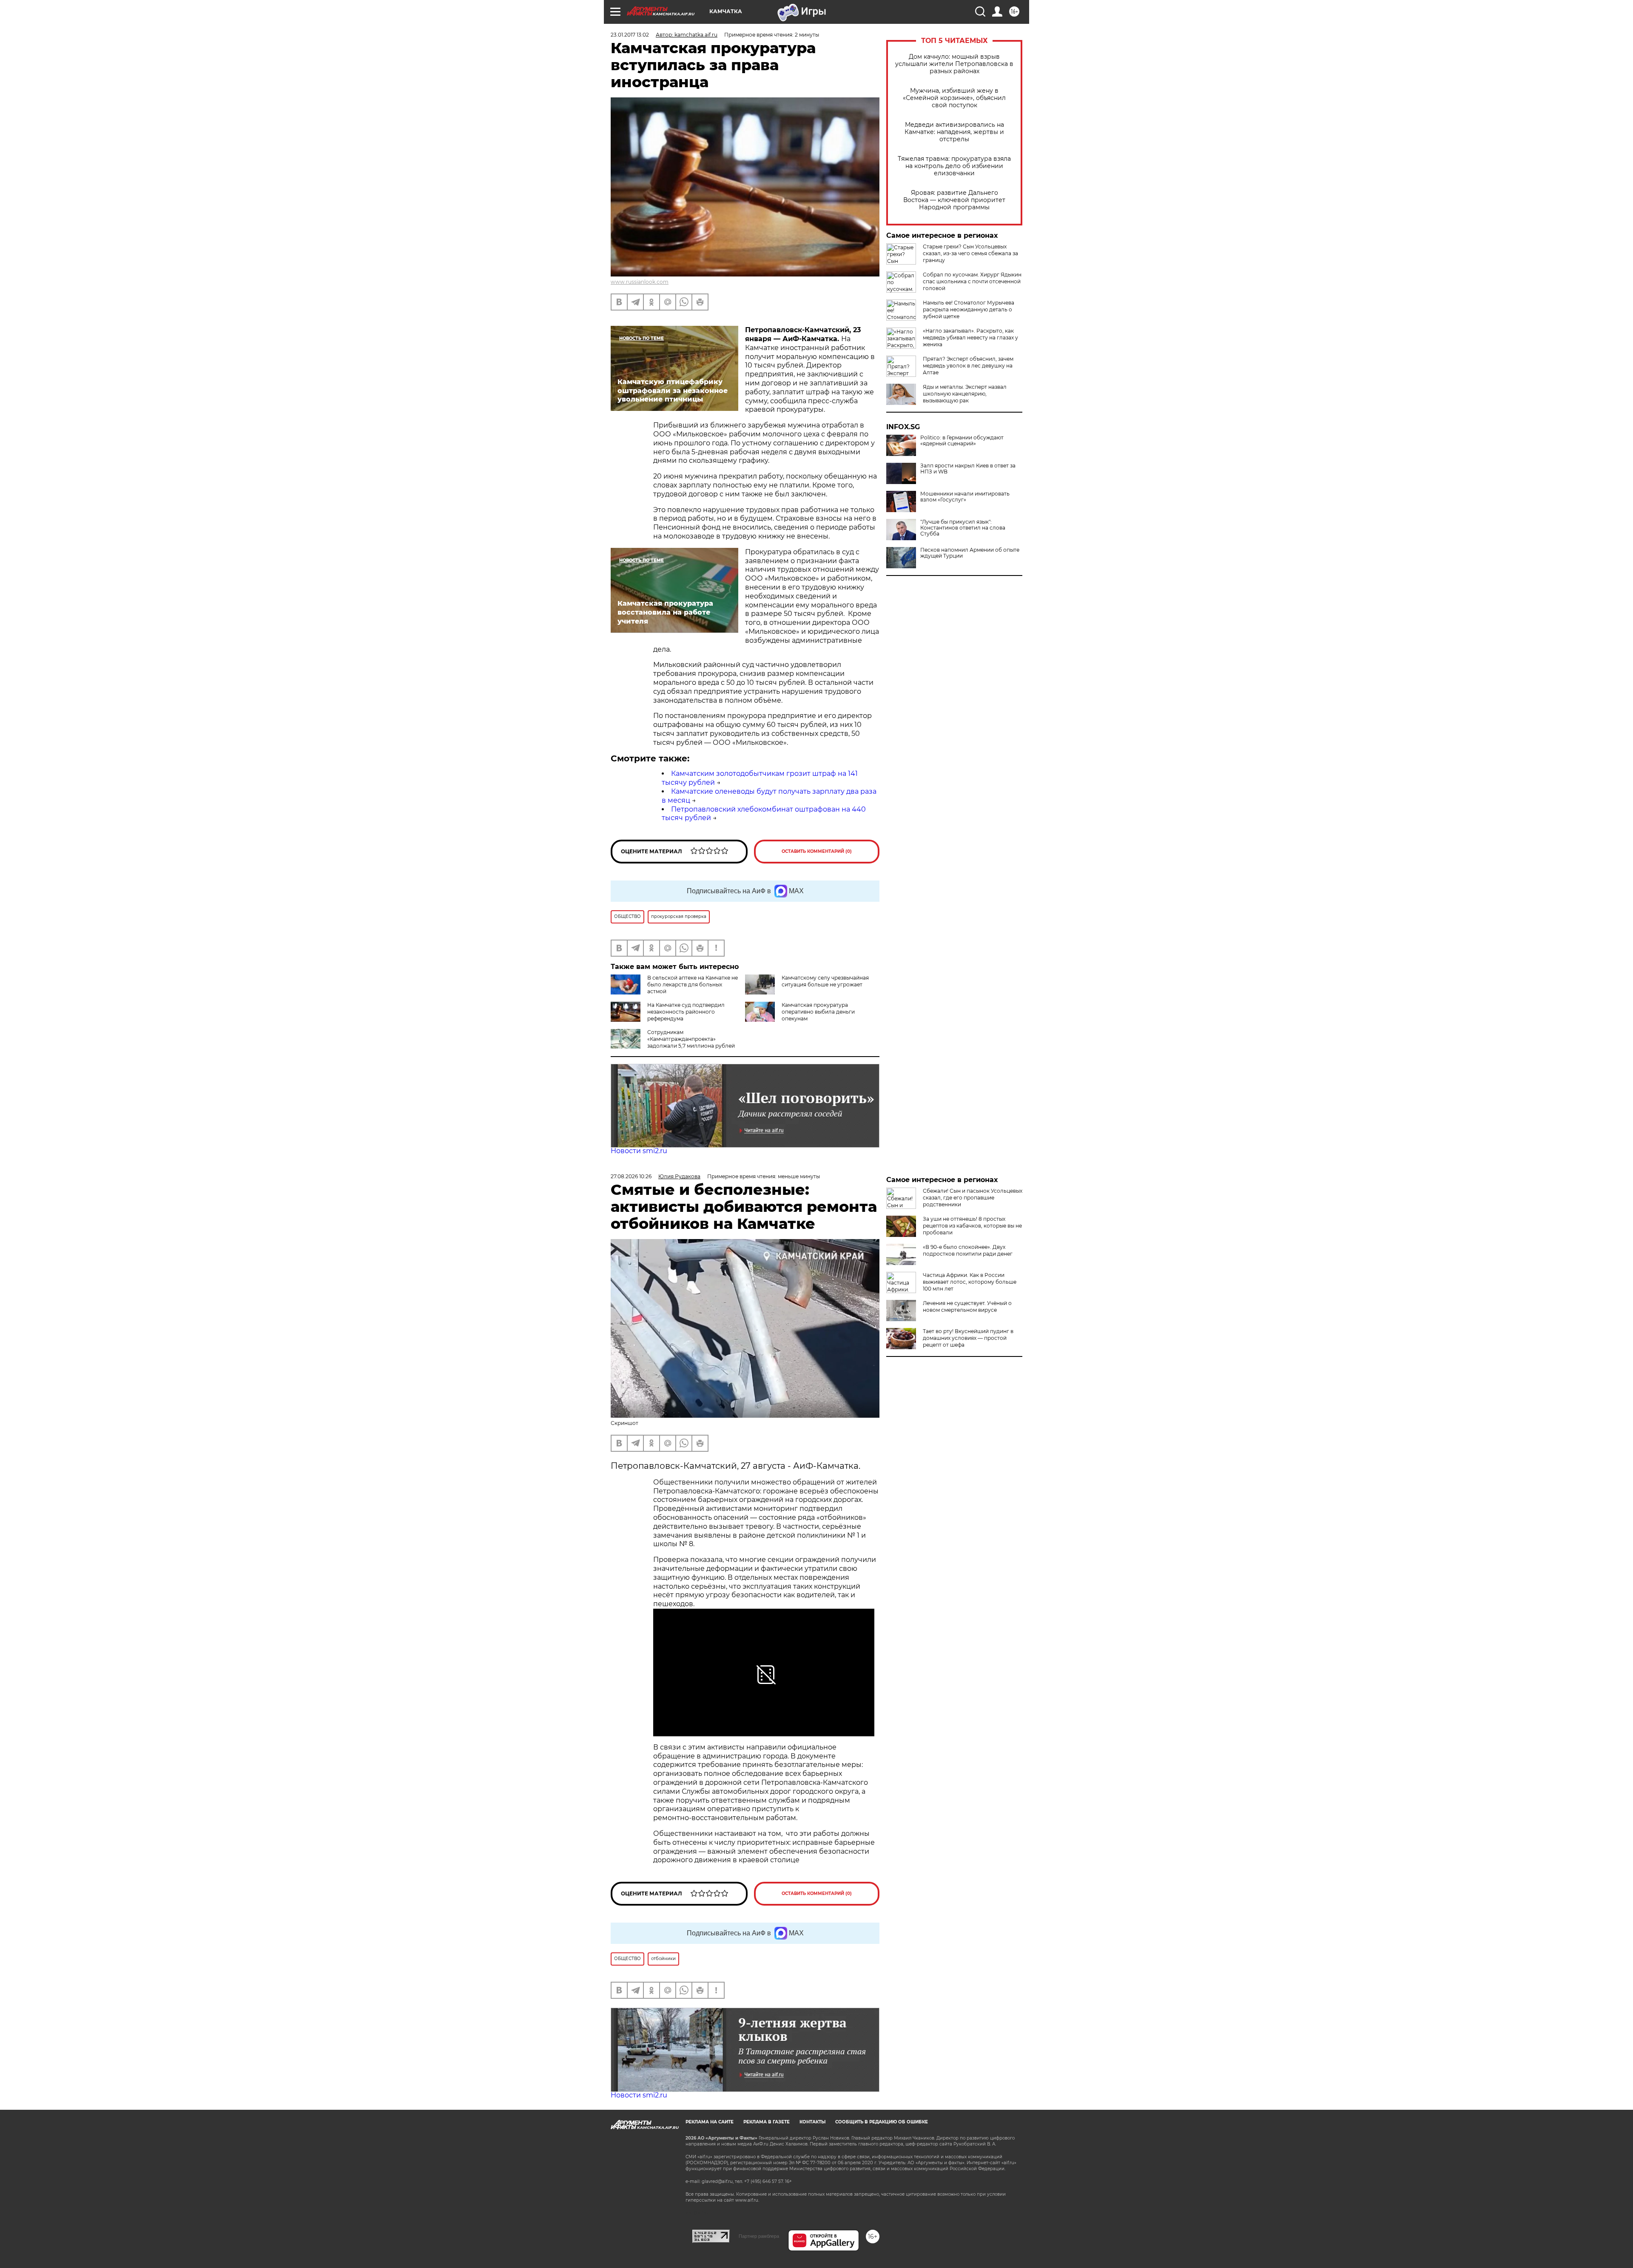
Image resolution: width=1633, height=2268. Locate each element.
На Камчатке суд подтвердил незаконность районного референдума (686, 1012)
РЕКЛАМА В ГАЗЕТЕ (767, 2122)
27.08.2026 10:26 (631, 1176)
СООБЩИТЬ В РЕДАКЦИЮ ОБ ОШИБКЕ (882, 2122)
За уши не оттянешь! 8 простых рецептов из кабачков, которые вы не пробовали (972, 1226)
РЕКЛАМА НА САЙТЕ (710, 2122)
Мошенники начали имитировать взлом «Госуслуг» (965, 497)
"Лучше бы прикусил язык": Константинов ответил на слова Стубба (963, 528)
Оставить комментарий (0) (817, 851)
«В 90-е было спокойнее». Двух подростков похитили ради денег (968, 1250)
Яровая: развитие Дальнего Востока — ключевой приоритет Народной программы (954, 200)
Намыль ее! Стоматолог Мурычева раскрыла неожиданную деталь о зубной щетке (969, 309)
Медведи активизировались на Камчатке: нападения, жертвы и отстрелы (954, 132)
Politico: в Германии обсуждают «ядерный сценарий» (962, 441)
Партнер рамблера (759, 2236)
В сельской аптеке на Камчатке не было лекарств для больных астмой (693, 984)
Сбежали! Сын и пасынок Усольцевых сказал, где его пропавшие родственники (973, 1198)
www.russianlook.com (640, 282)
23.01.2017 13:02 (630, 35)
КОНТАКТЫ (812, 2122)
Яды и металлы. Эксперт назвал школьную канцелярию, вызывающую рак (965, 394)
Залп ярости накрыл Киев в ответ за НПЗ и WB (968, 469)
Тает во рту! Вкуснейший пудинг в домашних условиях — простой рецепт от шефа (968, 1338)
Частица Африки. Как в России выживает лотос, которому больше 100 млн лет (970, 1282)
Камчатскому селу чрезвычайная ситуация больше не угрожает (825, 981)
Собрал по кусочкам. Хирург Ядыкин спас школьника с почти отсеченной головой (972, 281)
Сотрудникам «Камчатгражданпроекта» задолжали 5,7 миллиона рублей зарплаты (673, 1042)
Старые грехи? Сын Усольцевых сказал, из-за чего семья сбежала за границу (970, 253)
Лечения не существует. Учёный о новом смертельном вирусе (967, 1306)
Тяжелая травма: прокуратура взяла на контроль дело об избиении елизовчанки (954, 166)
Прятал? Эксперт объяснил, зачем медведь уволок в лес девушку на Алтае (968, 366)
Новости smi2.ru (639, 1151)
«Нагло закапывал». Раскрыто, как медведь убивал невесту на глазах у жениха (970, 338)
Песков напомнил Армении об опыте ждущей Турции (970, 553)
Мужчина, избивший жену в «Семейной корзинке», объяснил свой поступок (954, 98)
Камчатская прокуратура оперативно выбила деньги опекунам (818, 1012)
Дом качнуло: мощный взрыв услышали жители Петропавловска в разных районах (954, 64)
